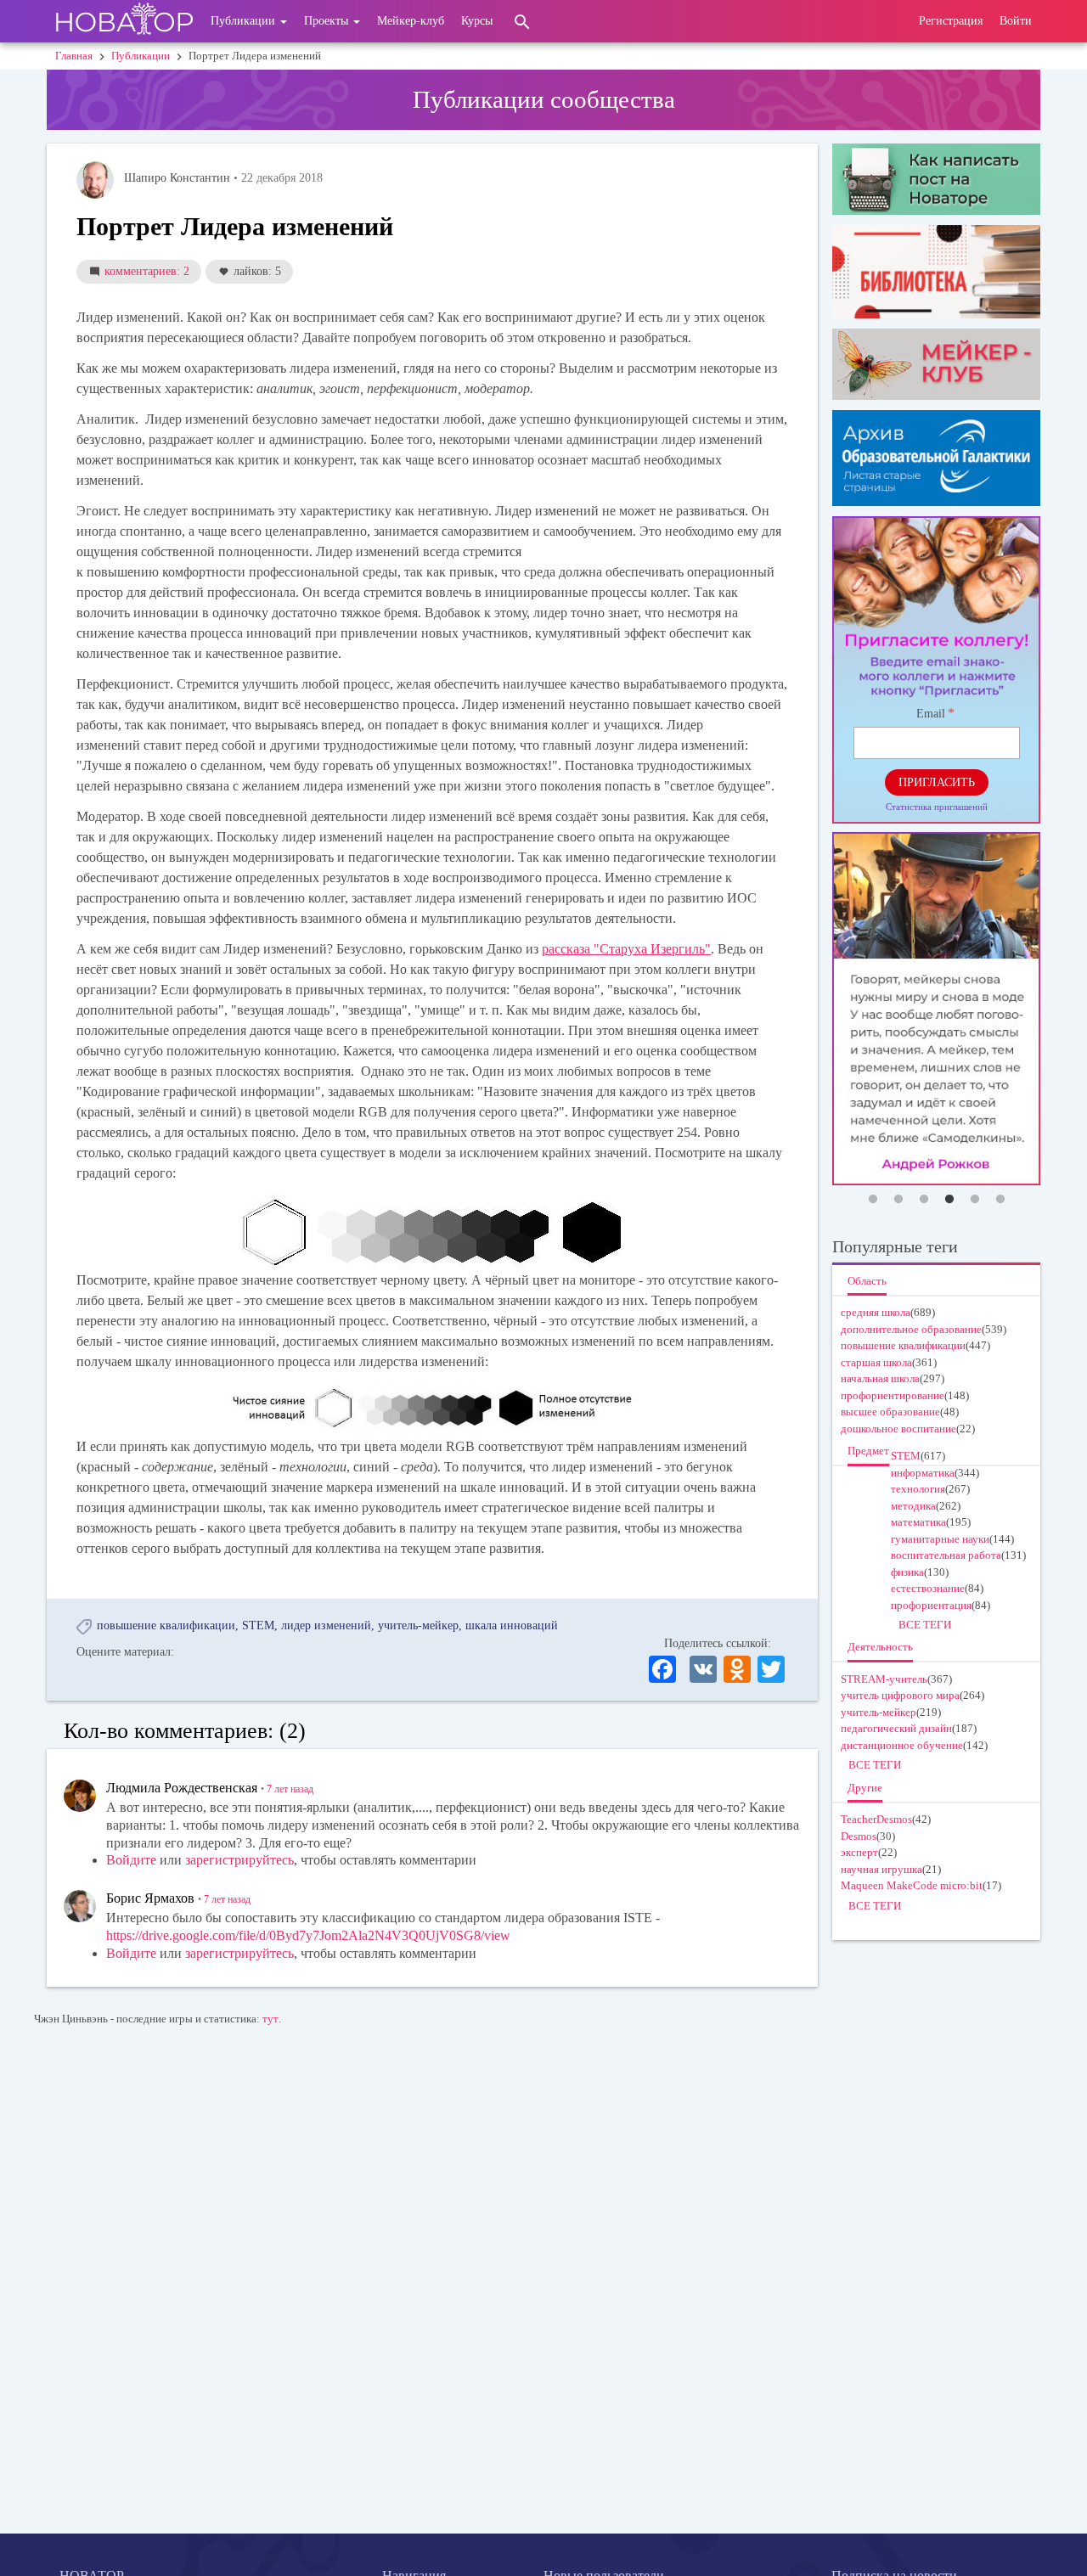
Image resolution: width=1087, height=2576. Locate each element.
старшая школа (876, 1362)
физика (907, 1572)
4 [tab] (949, 1200)
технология (918, 1489)
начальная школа (880, 1378)
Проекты (328, 21)
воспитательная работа (946, 1555)
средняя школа (876, 1312)
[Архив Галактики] (936, 458)
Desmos (859, 1836)
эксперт (859, 1852)
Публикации (245, 21)
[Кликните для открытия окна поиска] (522, 21)
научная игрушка (881, 1869)
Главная (74, 56)
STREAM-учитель (884, 1679)
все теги (925, 1625)
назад (290, 1789)
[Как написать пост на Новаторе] (936, 179)
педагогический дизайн (896, 1728)
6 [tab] (1000, 1200)
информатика (923, 1473)
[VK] (703, 1668)
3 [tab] (924, 1200)
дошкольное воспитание (898, 1429)
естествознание (928, 1588)
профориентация (931, 1605)
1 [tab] (873, 1200)
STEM (258, 1625)
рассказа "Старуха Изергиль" (626, 949)
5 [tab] (975, 1200)
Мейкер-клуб (411, 21)
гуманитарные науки (940, 1539)
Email (931, 714)
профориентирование (893, 1395)
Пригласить (937, 782)
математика (918, 1522)
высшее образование (890, 1412)
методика (913, 1506)
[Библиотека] (936, 271)
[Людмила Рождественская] (80, 1796)
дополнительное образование (911, 1329)
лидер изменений (326, 1625)
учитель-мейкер (418, 1625)
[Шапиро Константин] (95, 180)
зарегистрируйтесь (239, 1860)
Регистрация (951, 21)
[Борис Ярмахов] (80, 1906)
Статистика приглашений (937, 807)
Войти (1016, 21)
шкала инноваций (512, 1625)
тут (270, 2019)
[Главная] (124, 21)
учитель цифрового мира (900, 1695)
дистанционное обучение (902, 1745)
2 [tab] (898, 1200)
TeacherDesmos (876, 1819)
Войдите (131, 1860)
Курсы (477, 21)
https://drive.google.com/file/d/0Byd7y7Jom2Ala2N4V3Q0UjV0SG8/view (308, 1935)
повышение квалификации (166, 1625)
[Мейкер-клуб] (936, 364)
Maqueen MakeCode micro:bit (912, 1885)
